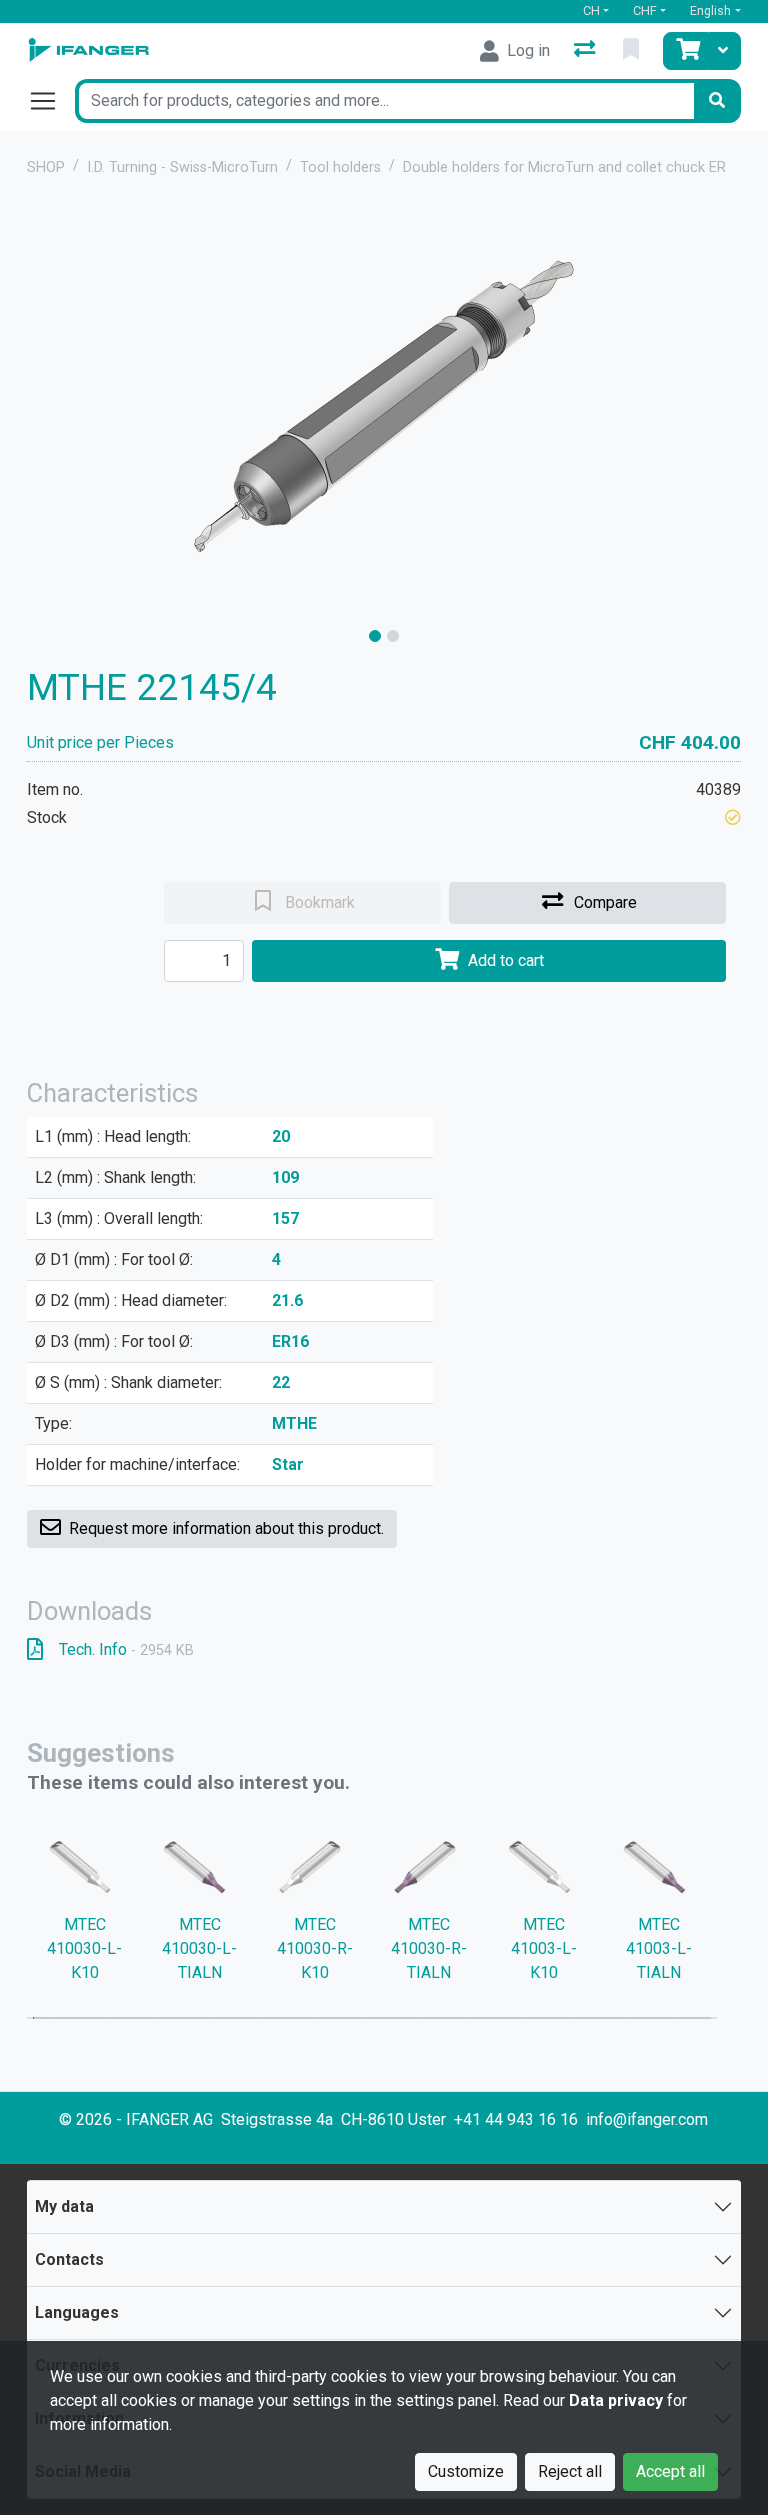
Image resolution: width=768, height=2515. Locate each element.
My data (64, 2206)
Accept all (670, 2471)
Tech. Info (126, 1649)
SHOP (46, 167)
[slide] (375, 636)
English (710, 10)
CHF (645, 10)
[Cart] (686, 51)
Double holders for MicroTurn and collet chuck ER (564, 167)
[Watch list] (633, 51)
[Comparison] (586, 51)
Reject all (570, 2471)
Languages (77, 2312)
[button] (733, 817)
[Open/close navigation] (51, 101)
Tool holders (340, 167)
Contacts (69, 2259)
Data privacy (616, 2400)
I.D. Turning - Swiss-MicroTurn (182, 167)
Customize (466, 2471)
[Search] (717, 101)
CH (591, 10)
